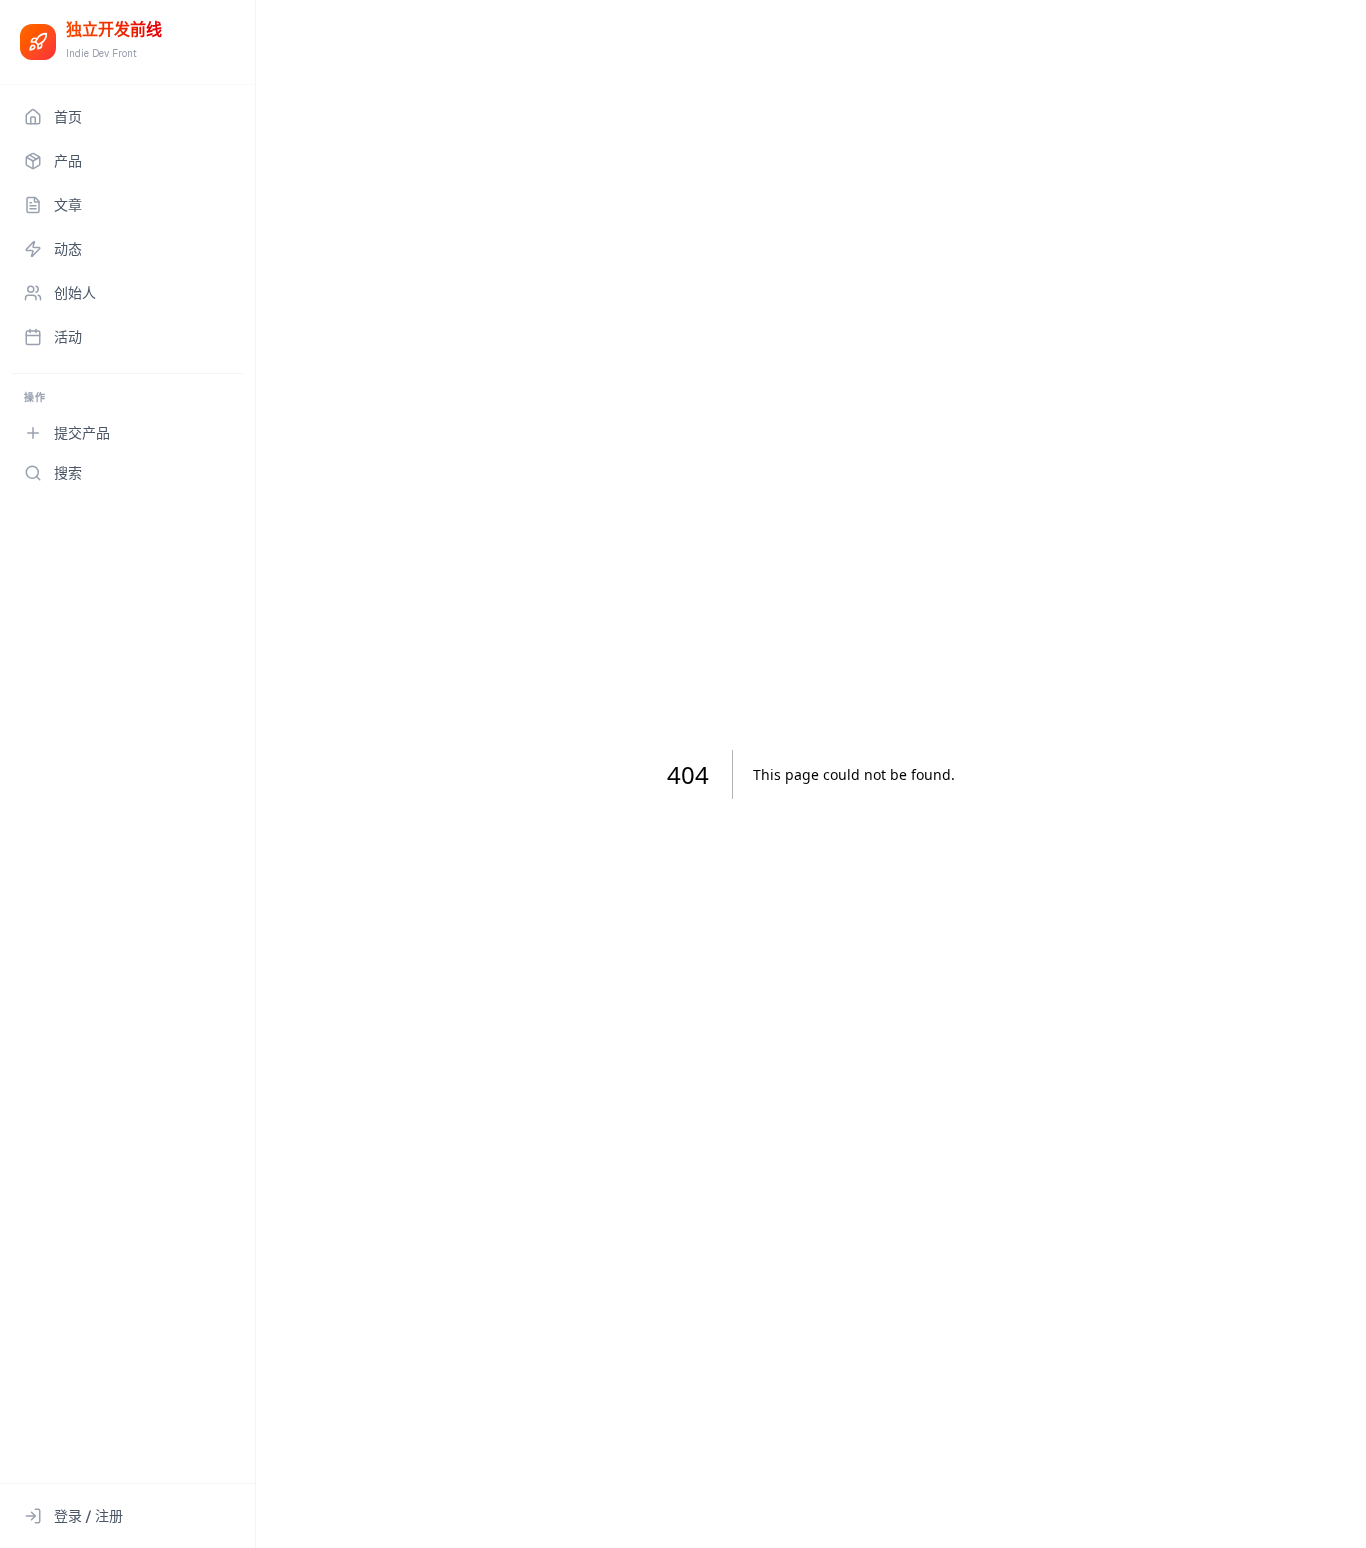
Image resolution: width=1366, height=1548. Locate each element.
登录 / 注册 (88, 1516)
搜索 (68, 473)
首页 (68, 117)
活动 (68, 337)
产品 (68, 161)
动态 (68, 249)
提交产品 (82, 433)
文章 (68, 205)
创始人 (75, 293)
